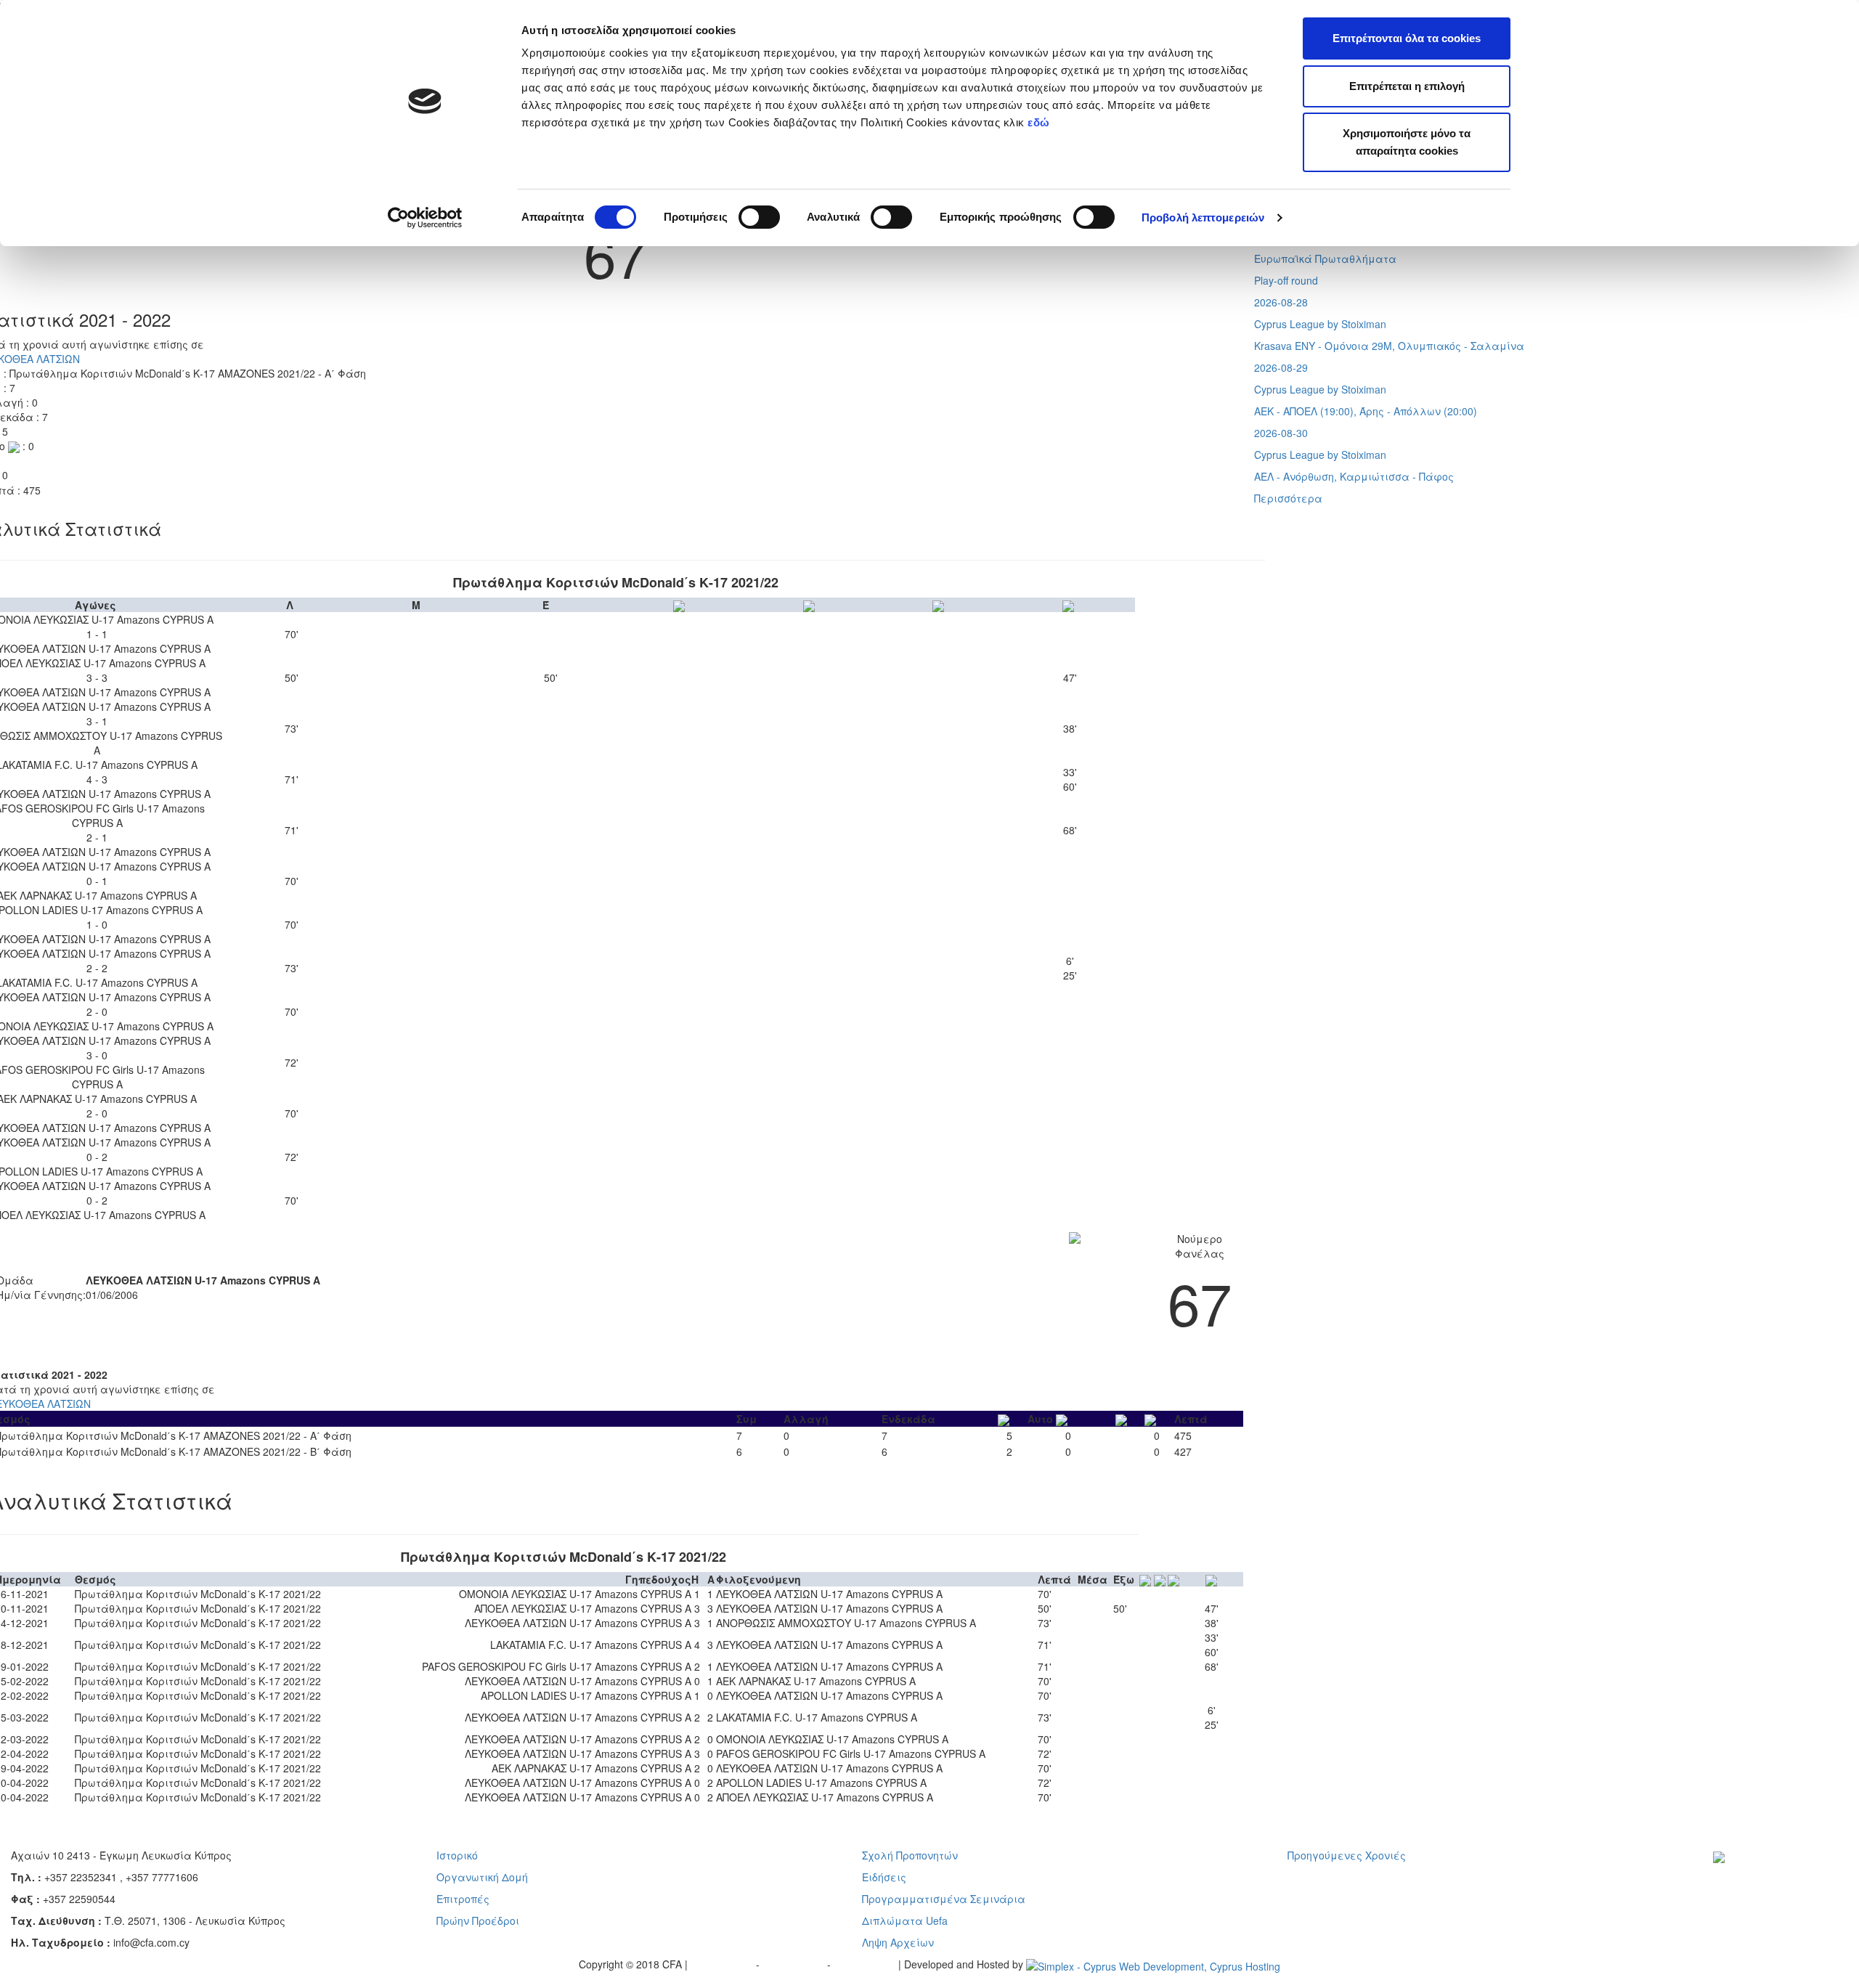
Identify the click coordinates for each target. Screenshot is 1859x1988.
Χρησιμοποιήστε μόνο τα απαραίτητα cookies (1407, 142)
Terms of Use (795, 1964)
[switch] (759, 217)
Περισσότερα (1288, 498)
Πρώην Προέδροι (478, 1920)
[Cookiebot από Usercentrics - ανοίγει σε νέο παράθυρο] (425, 218)
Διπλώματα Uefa (905, 1920)
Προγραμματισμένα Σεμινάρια (944, 1899)
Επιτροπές (463, 1899)
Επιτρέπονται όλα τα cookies (1407, 38)
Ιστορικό (457, 1855)
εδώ (1040, 122)
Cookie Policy (866, 1964)
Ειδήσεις (884, 1877)
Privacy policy (723, 1964)
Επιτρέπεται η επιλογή (1407, 86)
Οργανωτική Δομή (482, 1877)
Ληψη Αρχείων (898, 1942)
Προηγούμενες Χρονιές (1347, 1855)
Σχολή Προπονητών (910, 1855)
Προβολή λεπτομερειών (1203, 217)
